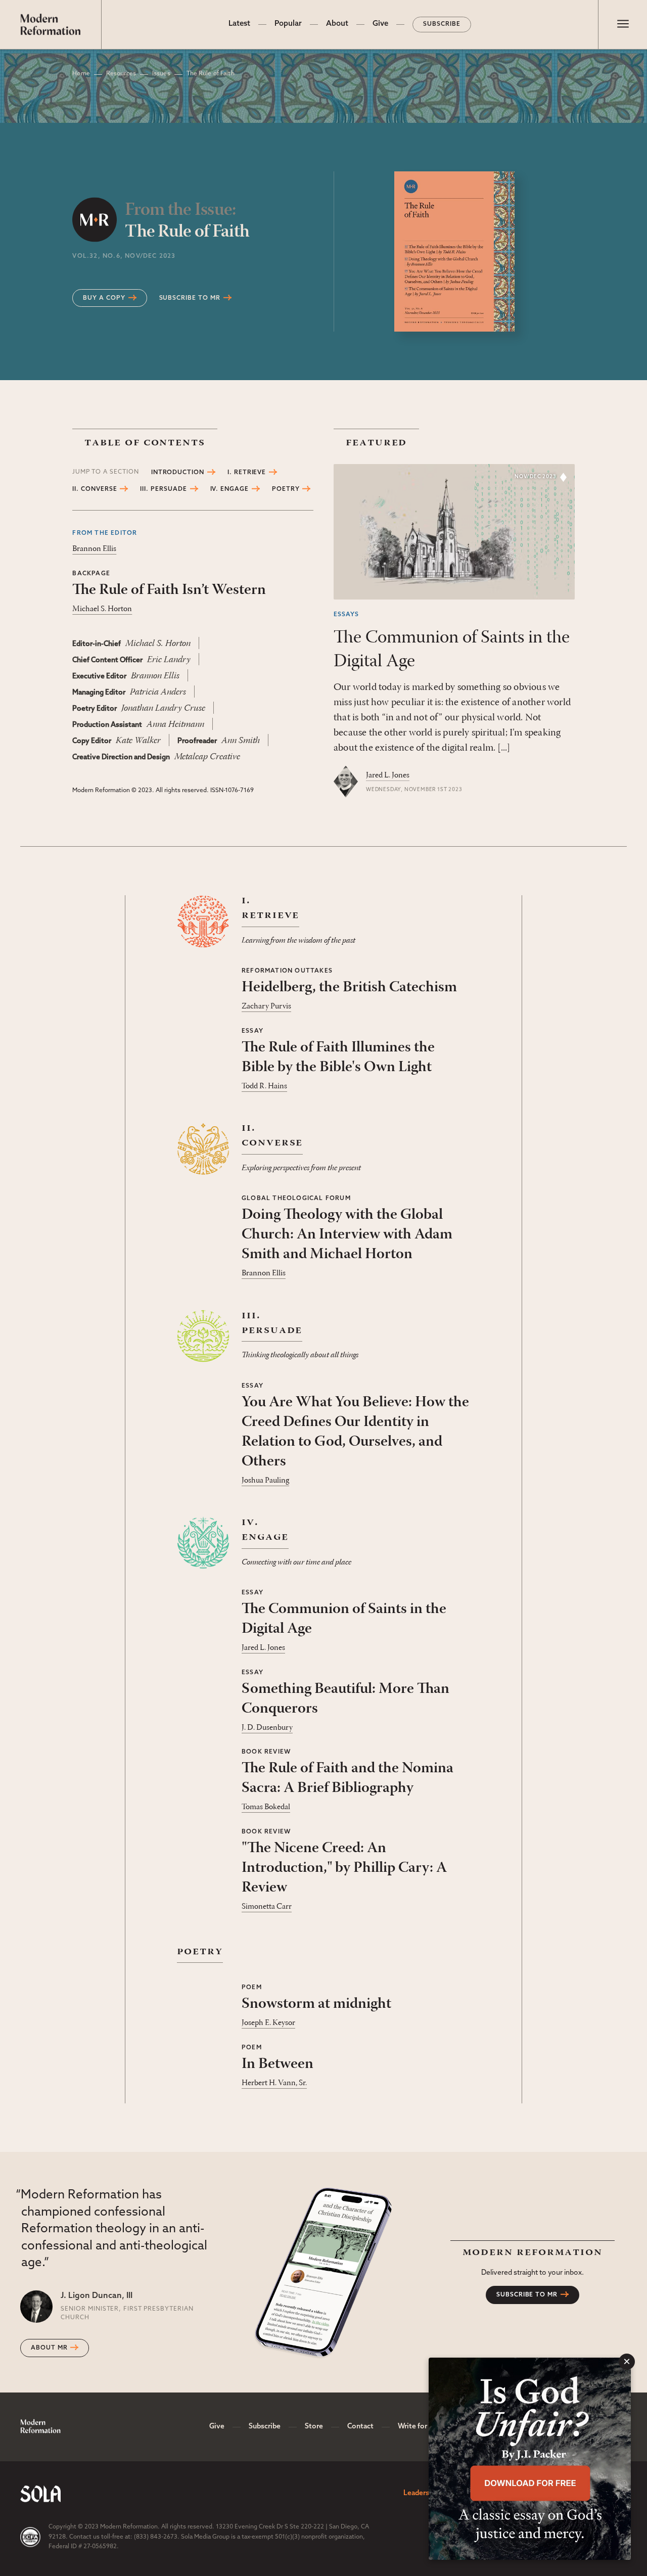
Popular (288, 24)
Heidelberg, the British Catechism (349, 987)
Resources (121, 74)
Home (81, 74)
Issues (161, 74)
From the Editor (105, 533)
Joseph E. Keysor (268, 2023)
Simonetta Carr (267, 1907)
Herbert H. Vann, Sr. (274, 2083)
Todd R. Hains (264, 1086)
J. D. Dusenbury (267, 1728)
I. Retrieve (247, 473)
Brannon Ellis (94, 549)
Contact (360, 2427)
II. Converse (95, 489)
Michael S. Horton (102, 609)
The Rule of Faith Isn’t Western (169, 590)
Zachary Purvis (266, 1006)
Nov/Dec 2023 (536, 477)
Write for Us (418, 2427)
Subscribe (442, 24)
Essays (346, 615)
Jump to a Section (105, 472)
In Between (278, 2064)
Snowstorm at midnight (316, 2004)
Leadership (421, 2493)
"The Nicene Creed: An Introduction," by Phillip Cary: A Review (344, 1868)
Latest (239, 24)
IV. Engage (230, 489)
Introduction (178, 473)
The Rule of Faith (187, 221)
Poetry (286, 489)
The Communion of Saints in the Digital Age (452, 650)
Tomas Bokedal (266, 1807)
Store (314, 2427)
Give (380, 24)
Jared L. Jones (388, 775)
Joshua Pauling (265, 1481)
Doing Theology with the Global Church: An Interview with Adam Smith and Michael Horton (347, 1235)
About (337, 24)
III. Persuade (163, 489)
